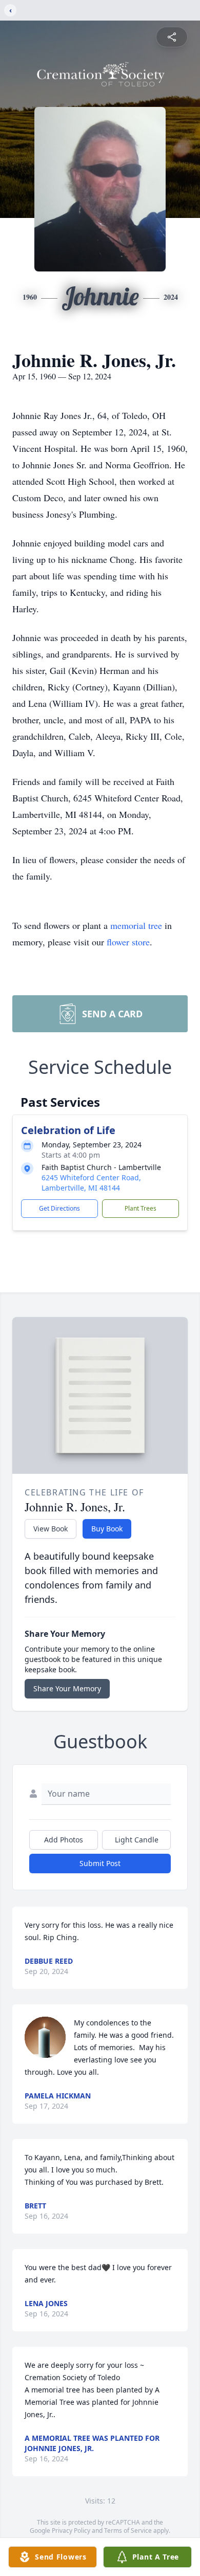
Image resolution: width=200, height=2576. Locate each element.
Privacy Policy (71, 2531)
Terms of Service (128, 2531)
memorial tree (136, 925)
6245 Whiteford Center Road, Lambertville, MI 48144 (91, 1183)
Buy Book (107, 1529)
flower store (128, 942)
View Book (51, 1529)
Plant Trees (141, 1208)
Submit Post (100, 1863)
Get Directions (59, 1208)
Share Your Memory (67, 1688)
